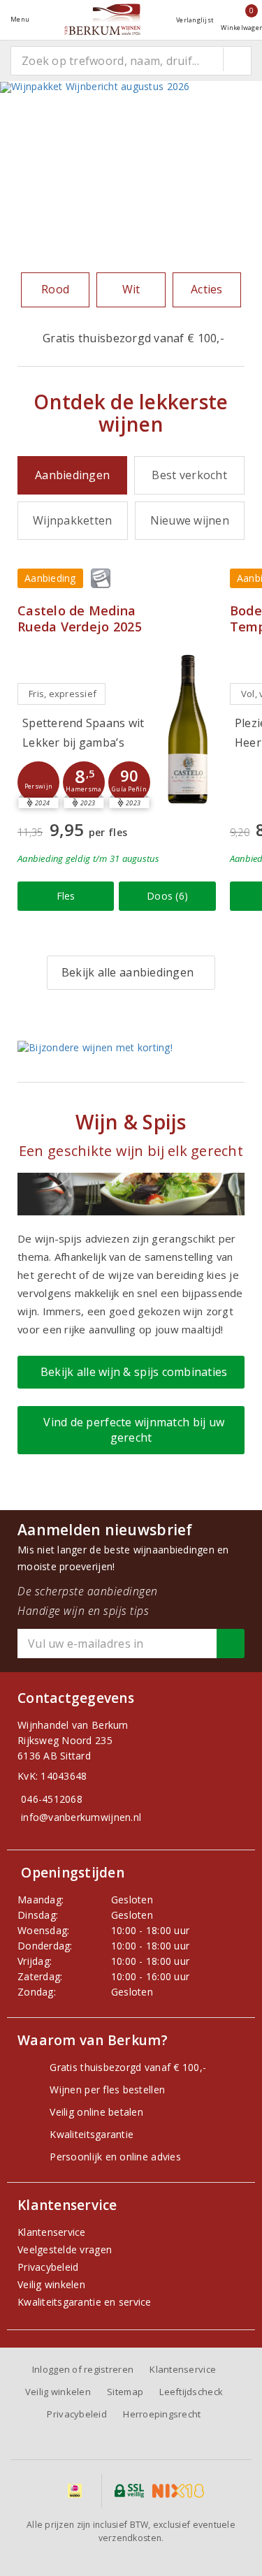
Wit (131, 289)
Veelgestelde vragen (65, 2249)
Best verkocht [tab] (189, 475)
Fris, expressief (63, 694)
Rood (55, 289)
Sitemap (125, 2392)
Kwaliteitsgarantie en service (85, 2302)
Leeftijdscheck (191, 2392)
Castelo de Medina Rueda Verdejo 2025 (80, 619)
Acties (207, 289)
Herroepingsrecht (162, 2414)
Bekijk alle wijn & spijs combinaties (131, 1372)
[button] (38, 782)
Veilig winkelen (51, 2284)
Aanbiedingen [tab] (72, 475)
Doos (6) (167, 896)
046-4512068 (52, 1799)
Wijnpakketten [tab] (72, 520)
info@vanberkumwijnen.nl (81, 1817)
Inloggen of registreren (83, 2369)
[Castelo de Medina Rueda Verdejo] (188, 728)
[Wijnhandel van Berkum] (103, 19)
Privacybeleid (48, 2267)
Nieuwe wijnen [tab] (190, 520)
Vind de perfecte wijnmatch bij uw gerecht (131, 1429)
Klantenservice (52, 2232)
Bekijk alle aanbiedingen (128, 972)
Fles (66, 896)
